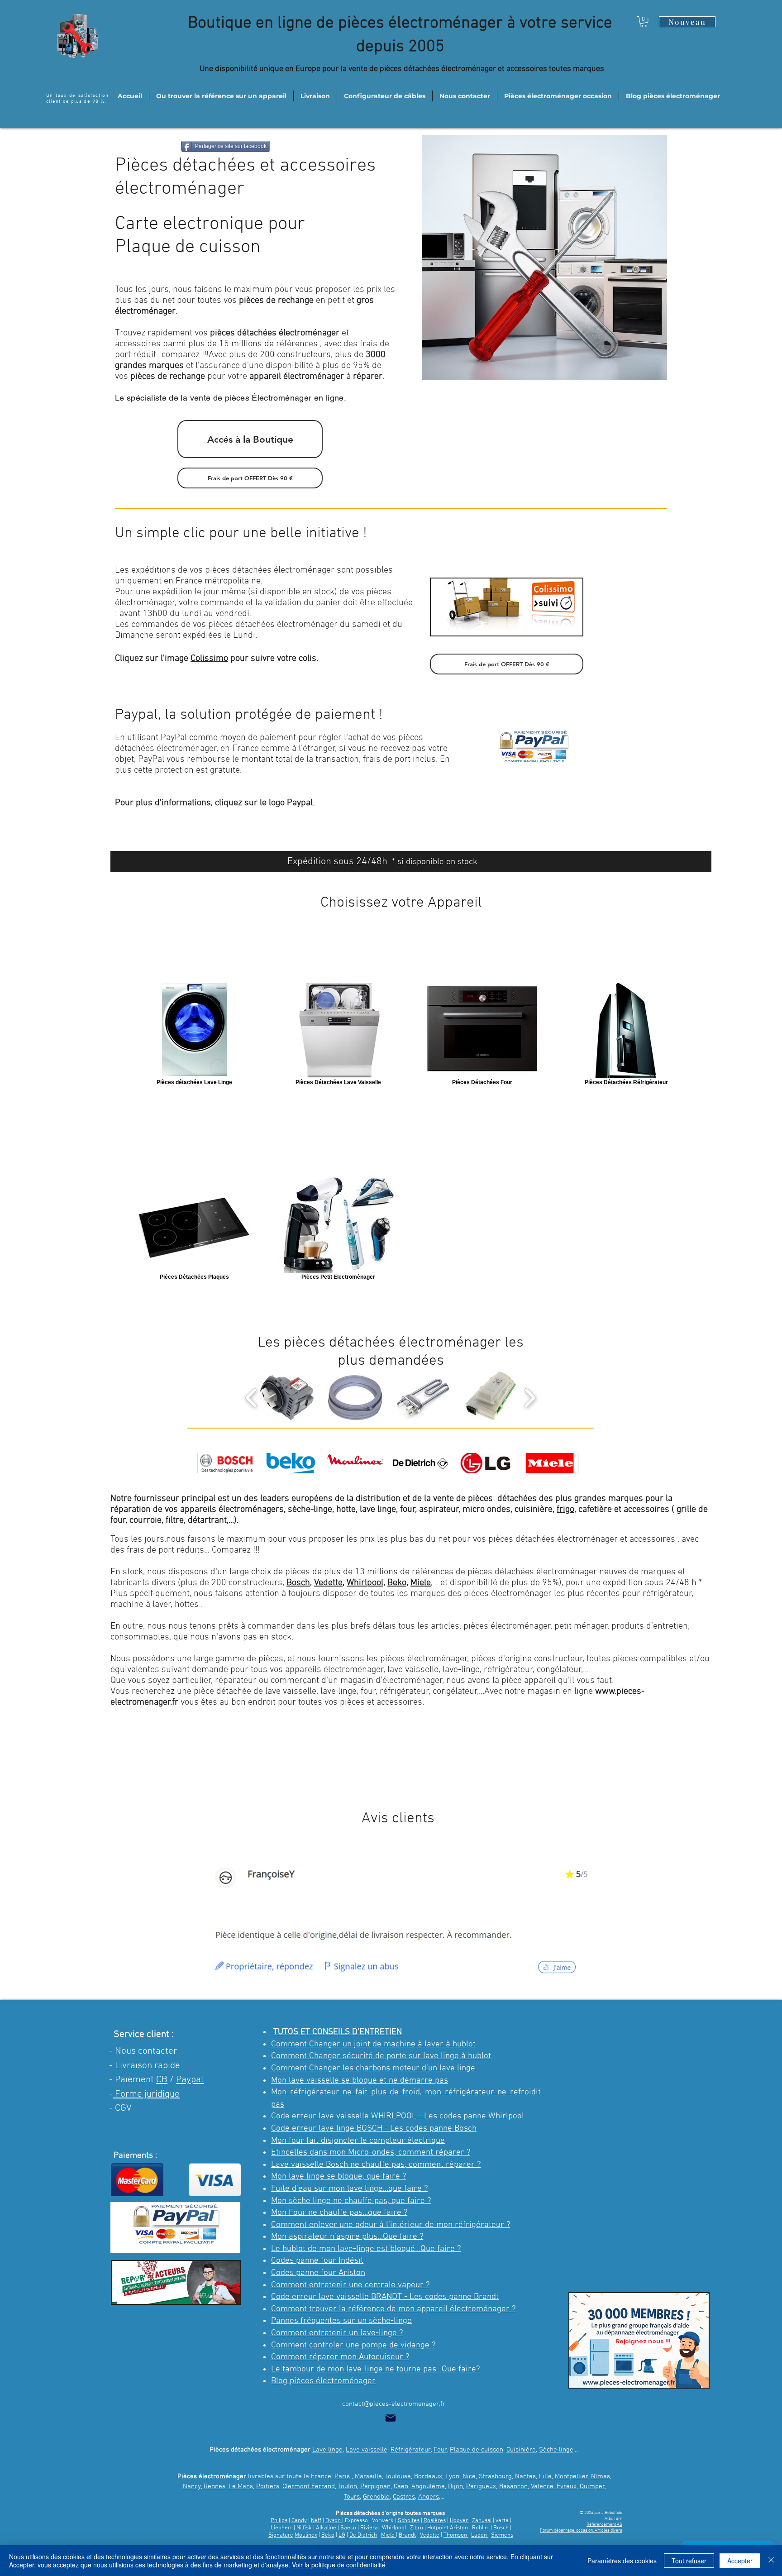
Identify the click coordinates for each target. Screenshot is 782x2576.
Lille (545, 2476)
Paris (342, 2476)
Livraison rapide (148, 2066)
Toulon (348, 2486)
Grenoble (376, 2497)
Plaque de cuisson (477, 2450)
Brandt (407, 2535)
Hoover (460, 2521)
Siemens (502, 2535)
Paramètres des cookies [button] (622, 2561)
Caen (401, 2486)
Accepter (740, 2561)
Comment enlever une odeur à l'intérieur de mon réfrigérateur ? (391, 2225)
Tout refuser (689, 2561)
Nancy (192, 2486)
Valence (542, 2486)
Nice (469, 2476)
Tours (352, 2497)
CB (162, 2080)
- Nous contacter (143, 2051)
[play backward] (251, 1398)
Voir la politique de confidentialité (339, 2565)
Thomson (456, 2535)
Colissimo (209, 659)
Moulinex (306, 2535)
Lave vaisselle (367, 2450)
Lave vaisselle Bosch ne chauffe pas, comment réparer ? (376, 2165)
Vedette (328, 1583)
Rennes (215, 2486)
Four (440, 2450)
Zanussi (482, 2521)
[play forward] (530, 1398)
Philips (279, 2521)
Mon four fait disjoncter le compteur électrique (358, 2141)
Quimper (592, 2486)
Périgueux (481, 2486)
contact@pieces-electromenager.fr (394, 2404)
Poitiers (268, 2486)
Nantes (525, 2476)
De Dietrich (363, 2535)
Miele (421, 1583)
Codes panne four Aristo (316, 2273)
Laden (480, 2535)
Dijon (455, 2486)
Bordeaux (428, 2476)
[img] (226, 1463)
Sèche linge (556, 2450)
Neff (316, 2521)
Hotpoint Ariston (448, 2528)
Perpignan (375, 2486)
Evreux (567, 2486)
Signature (281, 2535)
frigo (565, 1510)
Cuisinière (521, 2450)
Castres (404, 2497)
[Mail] (391, 2418)
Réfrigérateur (411, 2450)
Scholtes (409, 2521)
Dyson (334, 2521)
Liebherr (281, 2528)
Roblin (480, 2528)
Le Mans (241, 2486)
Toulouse (398, 2476)
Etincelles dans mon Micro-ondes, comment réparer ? (371, 2153)
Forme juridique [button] (146, 2094)
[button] (644, 22)
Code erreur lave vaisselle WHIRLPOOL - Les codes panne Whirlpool (398, 2116)
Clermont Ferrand (309, 2486)
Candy (299, 2521)
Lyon (452, 2476)
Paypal (190, 2080)
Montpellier (572, 2476)
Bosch (298, 1583)
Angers (429, 2497)
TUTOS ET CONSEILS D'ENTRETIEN (338, 2032)
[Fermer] (771, 2561)
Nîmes (601, 2476)
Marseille (368, 2476)
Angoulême (428, 2486)
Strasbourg (495, 2476)
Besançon (513, 2486)
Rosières (435, 2521)
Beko (397, 1583)
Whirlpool (365, 1583)
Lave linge (327, 2450)
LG (342, 2535)
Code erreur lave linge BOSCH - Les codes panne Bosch (374, 2129)
